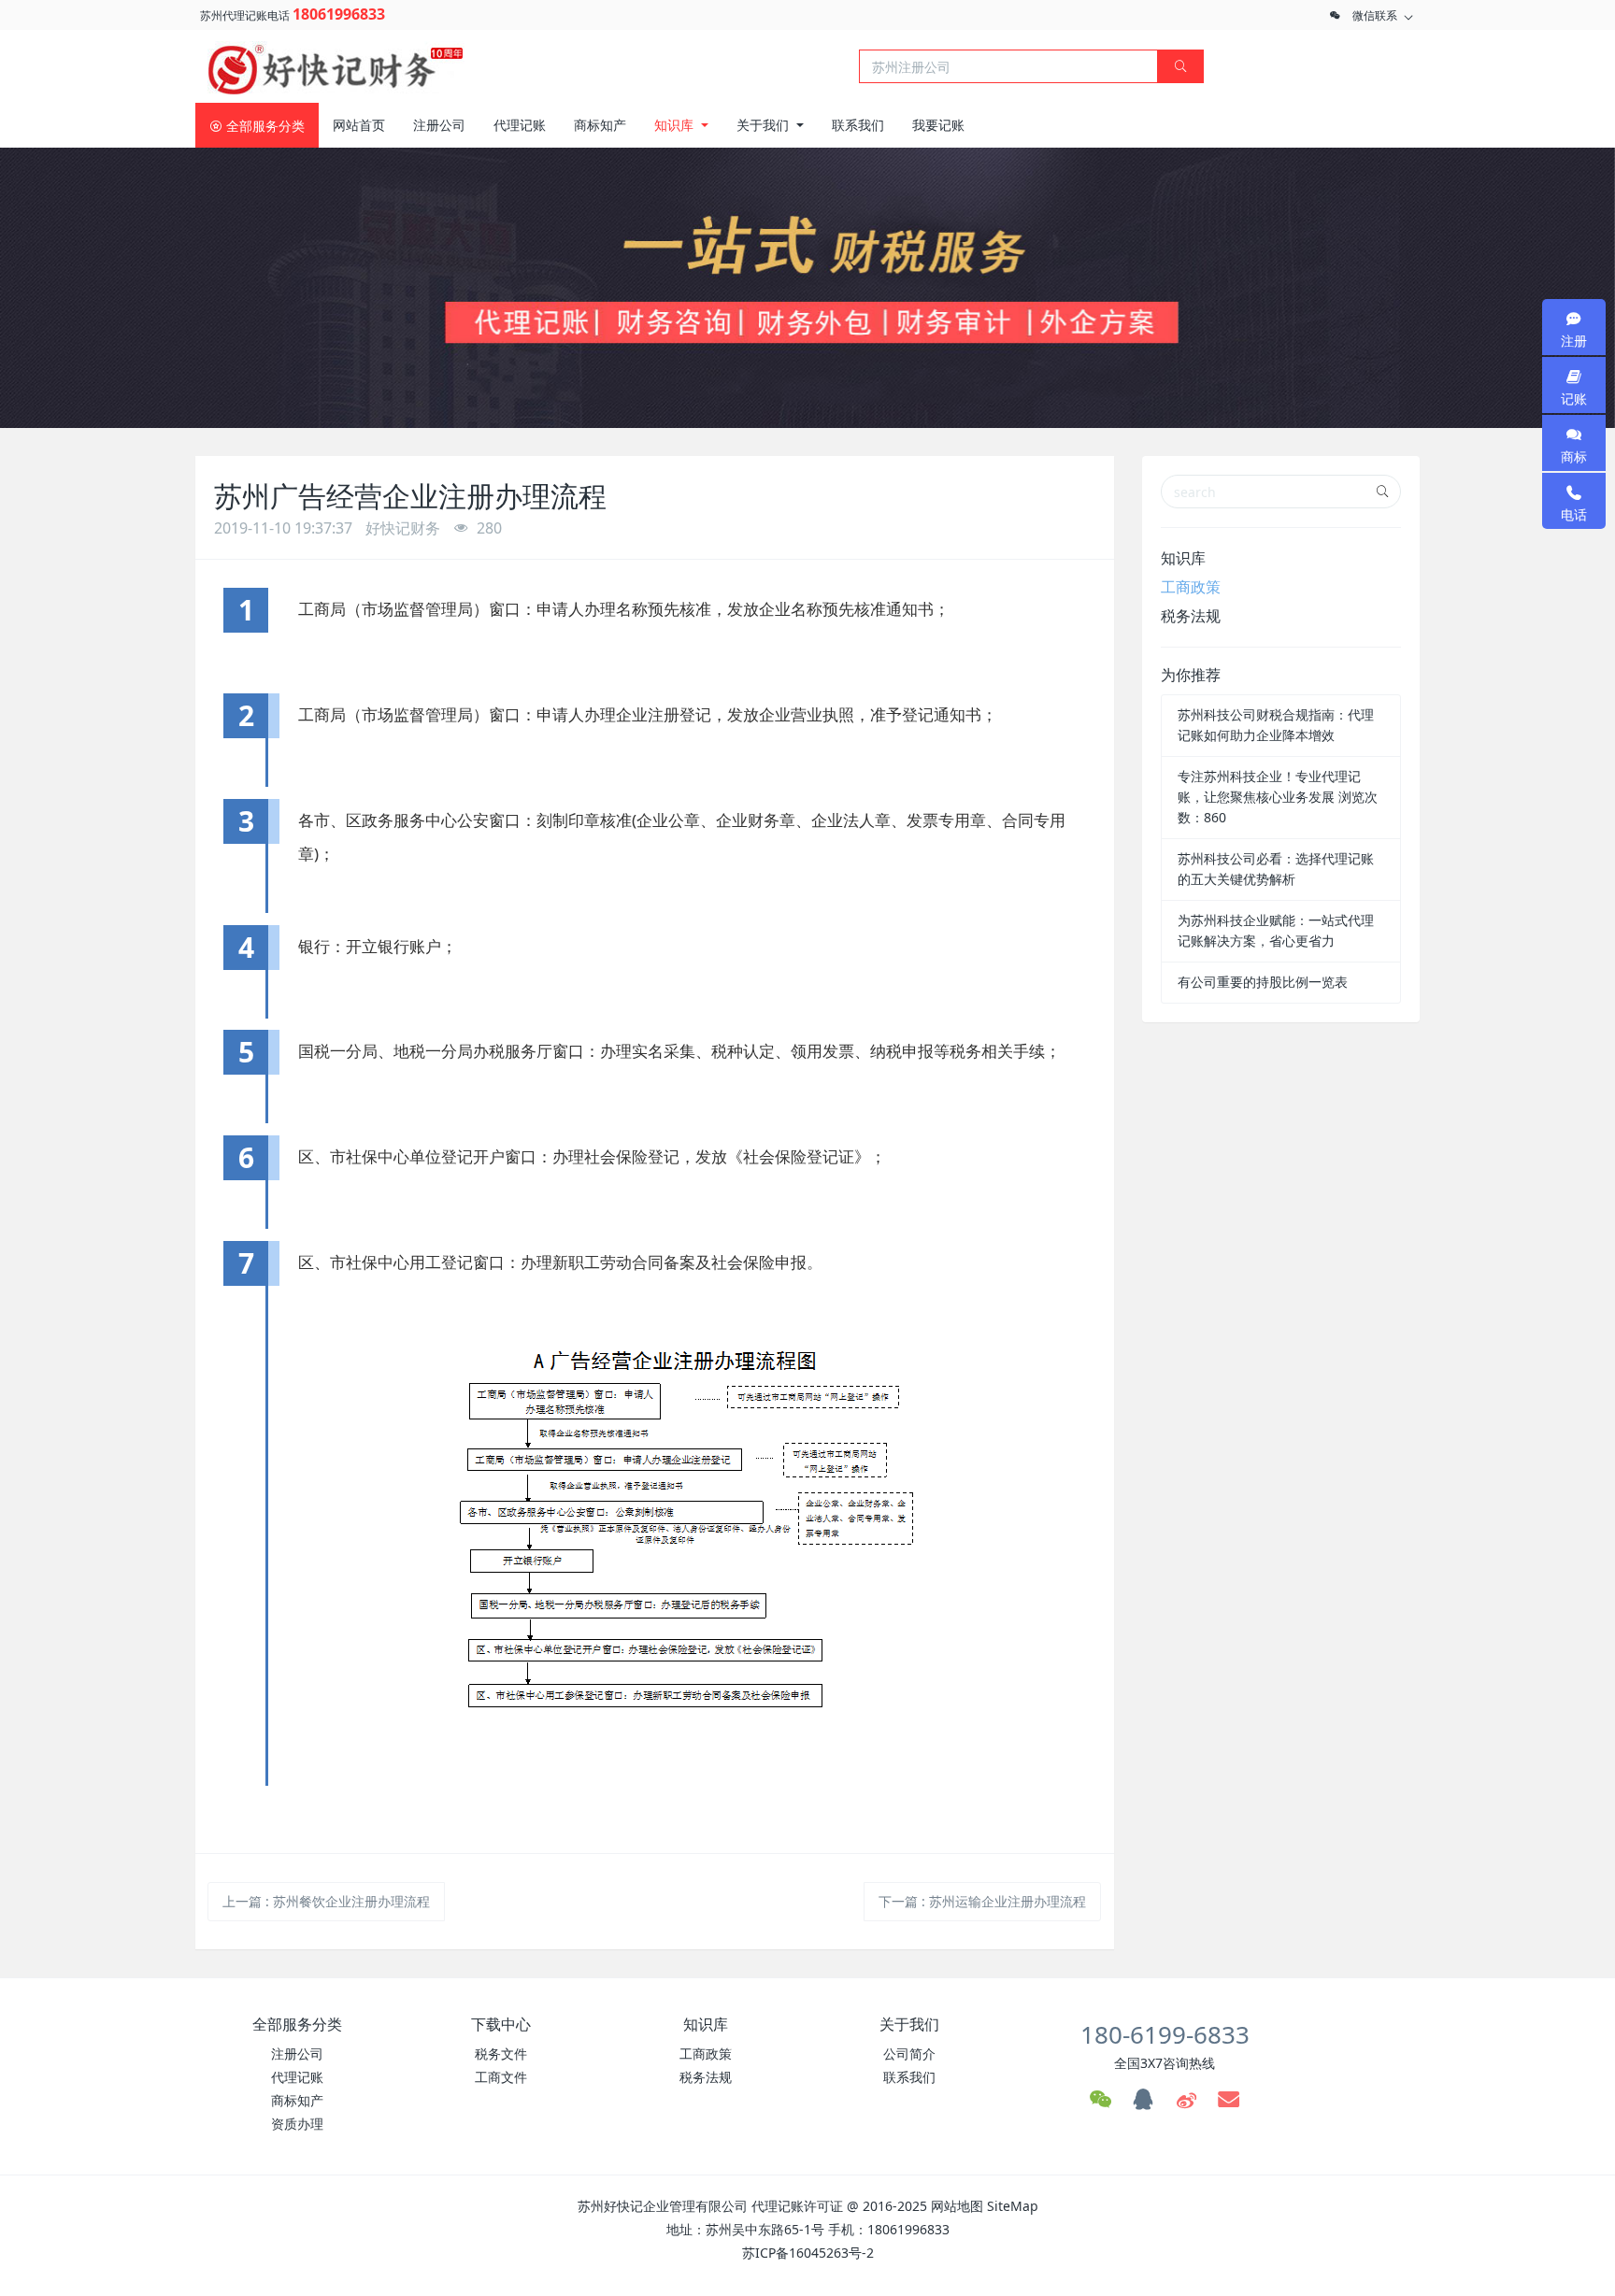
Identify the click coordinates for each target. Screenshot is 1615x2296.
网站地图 (957, 2206)
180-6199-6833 (1165, 2034)
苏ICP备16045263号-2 (808, 2253)
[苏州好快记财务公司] (336, 64)
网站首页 (359, 125)
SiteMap (1013, 2206)
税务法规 (1191, 616)
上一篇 (326, 1901)
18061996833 (339, 14)
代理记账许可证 (797, 2206)
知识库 (1183, 558)
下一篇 (982, 1901)
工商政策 (1191, 587)
